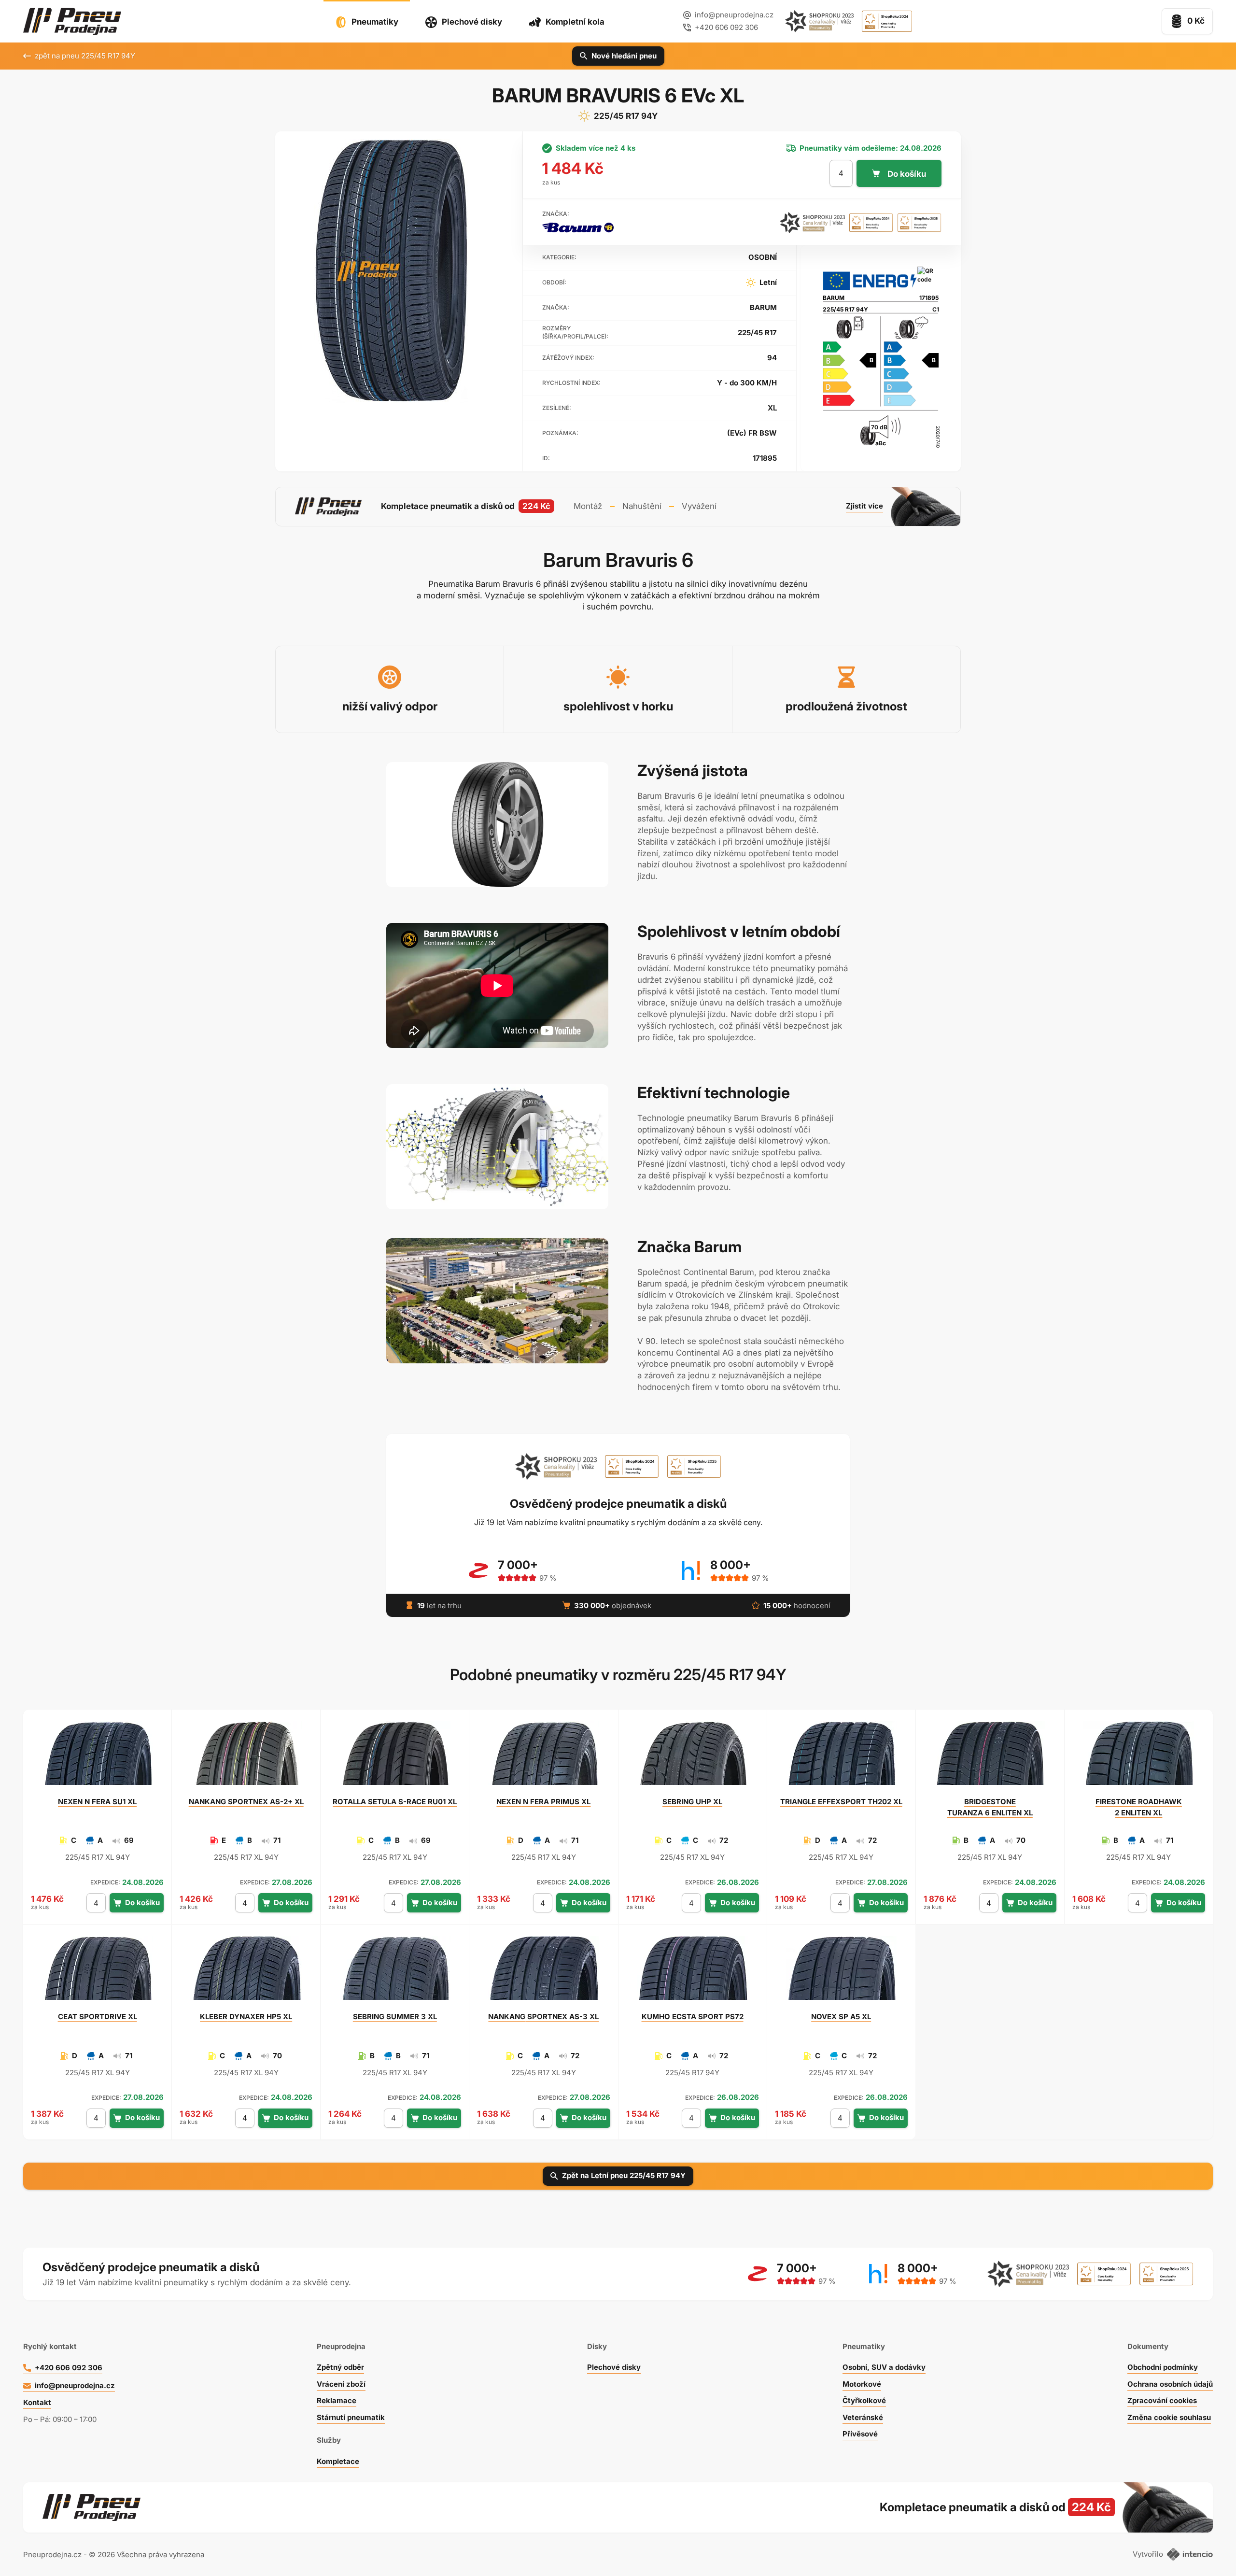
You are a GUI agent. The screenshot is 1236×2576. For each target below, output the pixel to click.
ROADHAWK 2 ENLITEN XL (1139, 1807)
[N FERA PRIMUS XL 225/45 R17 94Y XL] (544, 1757)
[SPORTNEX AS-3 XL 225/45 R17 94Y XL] (544, 1972)
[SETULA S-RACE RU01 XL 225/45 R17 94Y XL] (395, 1757)
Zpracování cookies (1162, 2400)
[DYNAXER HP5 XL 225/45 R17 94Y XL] (246, 1972)
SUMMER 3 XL (395, 2017)
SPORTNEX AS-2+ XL (246, 1802)
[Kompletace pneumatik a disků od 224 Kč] (618, 507)
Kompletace (338, 2461)
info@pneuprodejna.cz (734, 15)
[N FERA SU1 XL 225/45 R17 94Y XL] (98, 1757)
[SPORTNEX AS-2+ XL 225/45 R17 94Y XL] (246, 1757)
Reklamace (337, 2400)
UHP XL (692, 1802)
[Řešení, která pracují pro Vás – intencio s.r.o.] (1190, 2554)
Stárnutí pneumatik (351, 2417)
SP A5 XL (841, 2017)
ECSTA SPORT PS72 (693, 2017)
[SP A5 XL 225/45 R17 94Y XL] (841, 1972)
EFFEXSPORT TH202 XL (841, 1802)
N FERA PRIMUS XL (543, 1802)
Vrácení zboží (341, 2384)
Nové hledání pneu (624, 56)
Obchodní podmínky (1163, 2367)
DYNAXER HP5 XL (246, 2017)
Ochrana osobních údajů (1170, 2384)
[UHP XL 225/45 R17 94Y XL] (692, 1757)
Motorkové (862, 2384)
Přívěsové (860, 2434)
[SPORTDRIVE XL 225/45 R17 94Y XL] (98, 1972)
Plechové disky (472, 22)
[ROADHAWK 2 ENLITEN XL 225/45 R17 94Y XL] (1138, 1757)
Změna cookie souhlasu (1169, 2417)
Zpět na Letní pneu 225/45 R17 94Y (624, 2175)
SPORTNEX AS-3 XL (543, 2017)
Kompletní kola (575, 22)
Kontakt (37, 2402)
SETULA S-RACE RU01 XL (395, 1802)
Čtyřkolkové (864, 2400)
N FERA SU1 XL (97, 1802)
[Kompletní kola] (971, 2507)
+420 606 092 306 (69, 2368)
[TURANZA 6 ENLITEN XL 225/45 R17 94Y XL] (990, 1757)
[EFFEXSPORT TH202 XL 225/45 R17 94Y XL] (841, 1757)
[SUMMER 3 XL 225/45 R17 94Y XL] (395, 1972)
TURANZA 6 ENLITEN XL (990, 1807)
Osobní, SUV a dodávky (884, 2367)
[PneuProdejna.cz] (72, 21)
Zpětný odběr (340, 2367)
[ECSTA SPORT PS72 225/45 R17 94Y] (692, 1972)
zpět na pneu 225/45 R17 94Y (85, 56)
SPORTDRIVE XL (98, 2017)
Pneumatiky (375, 22)
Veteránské (863, 2417)
